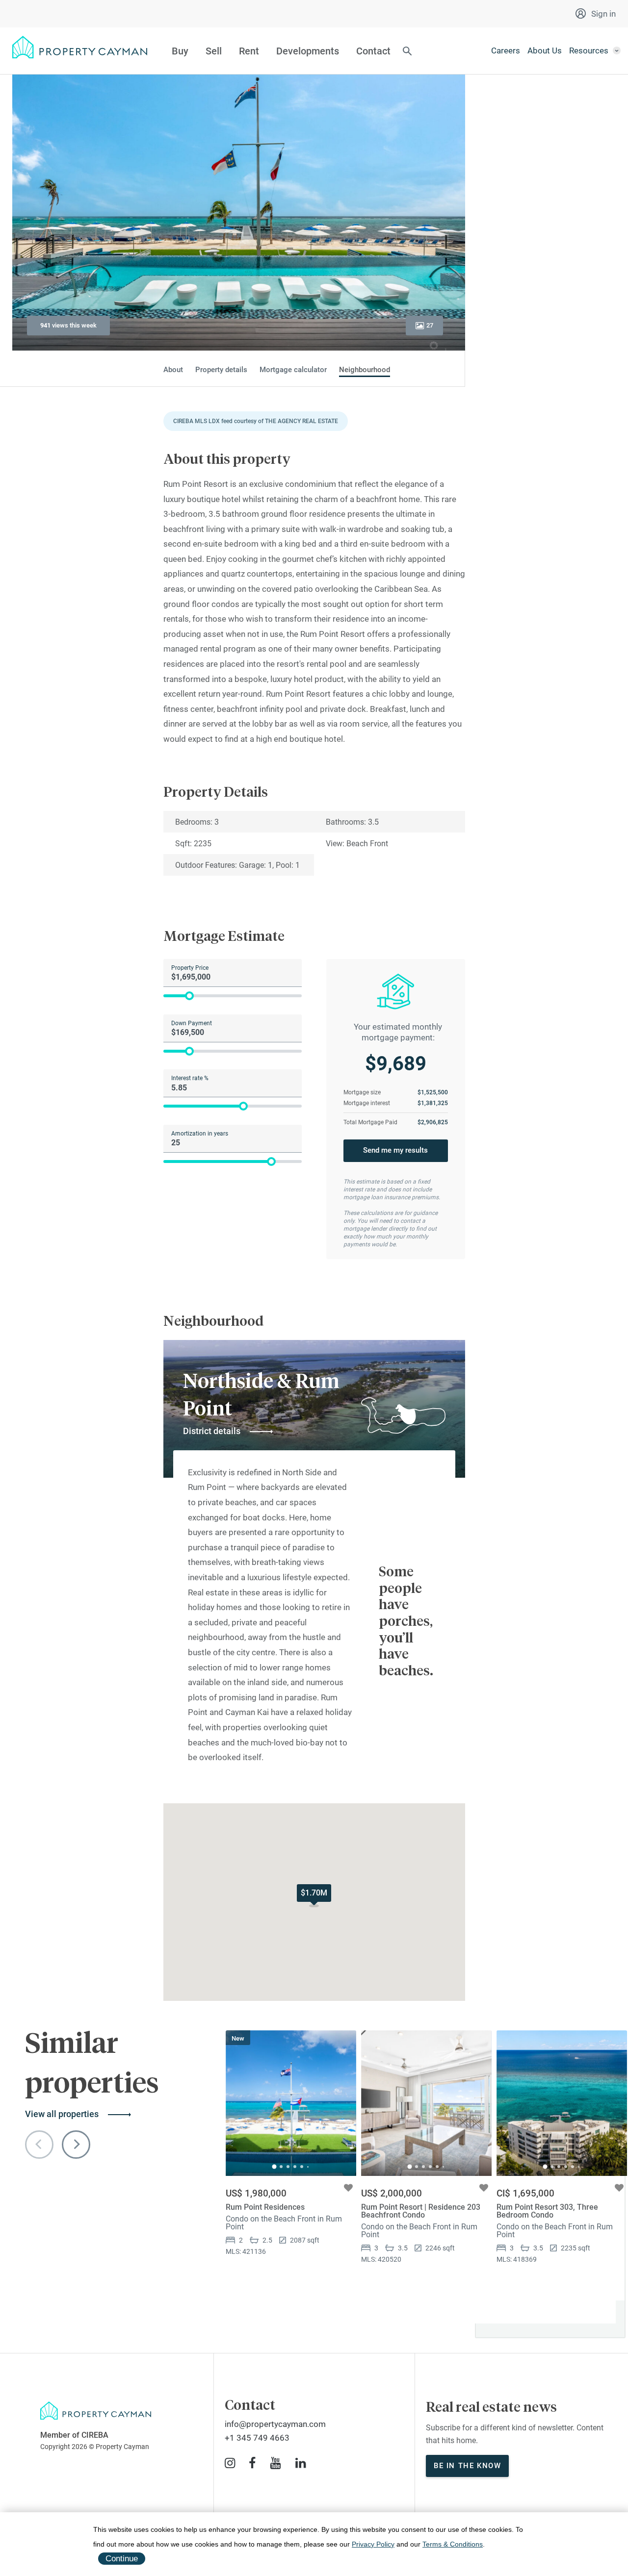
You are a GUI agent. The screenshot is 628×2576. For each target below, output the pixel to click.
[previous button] (39, 2145)
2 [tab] (281, 2167)
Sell (214, 51)
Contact (373, 51)
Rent (249, 51)
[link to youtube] (275, 2463)
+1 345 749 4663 (257, 2438)
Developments (308, 51)
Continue (122, 2559)
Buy (180, 51)
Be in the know (467, 2466)
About (173, 370)
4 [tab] (295, 2167)
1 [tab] (275, 2167)
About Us (545, 51)
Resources (589, 51)
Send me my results (395, 1150)
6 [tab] (308, 2167)
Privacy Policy (373, 2544)
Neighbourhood (365, 370)
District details (212, 1431)
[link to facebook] (252, 2463)
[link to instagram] (230, 2463)
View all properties (62, 2114)
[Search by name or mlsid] (407, 52)
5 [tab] (302, 2167)
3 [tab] (288, 2167)
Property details (221, 370)
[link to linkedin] (301, 2463)
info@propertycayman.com (275, 2424)
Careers (506, 51)
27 (430, 325)
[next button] (76, 2145)
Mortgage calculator (293, 370)
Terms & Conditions (453, 2544)
